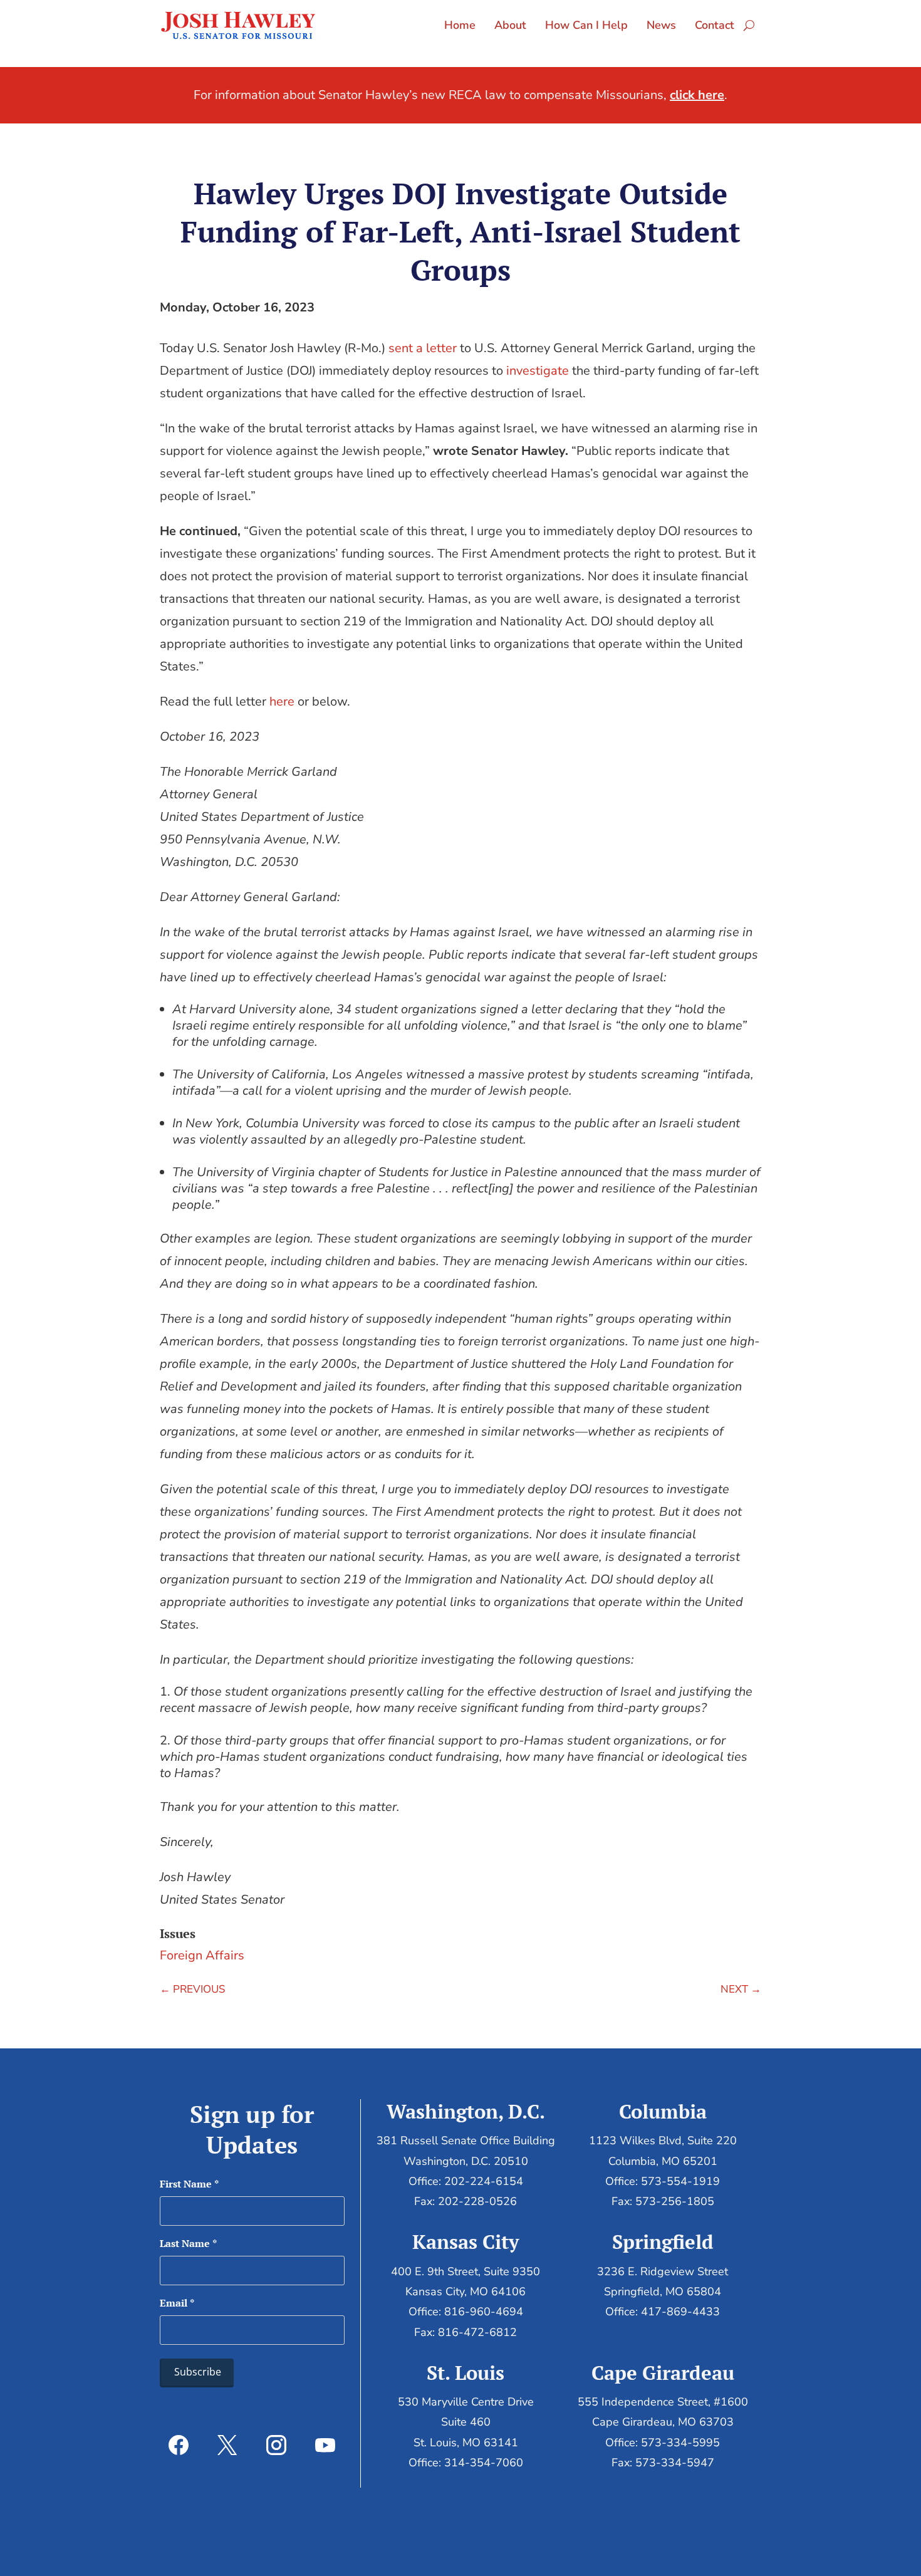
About (510, 25)
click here (697, 95)
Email (177, 2303)
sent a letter (423, 348)
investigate (538, 371)
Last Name (188, 2243)
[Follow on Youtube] (325, 2445)
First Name (189, 2184)
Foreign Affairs (202, 1955)
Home (460, 25)
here (282, 701)
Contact (715, 25)
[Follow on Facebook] (179, 2445)
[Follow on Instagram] (276, 2445)
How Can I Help (586, 25)
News (661, 25)
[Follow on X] (227, 2445)
